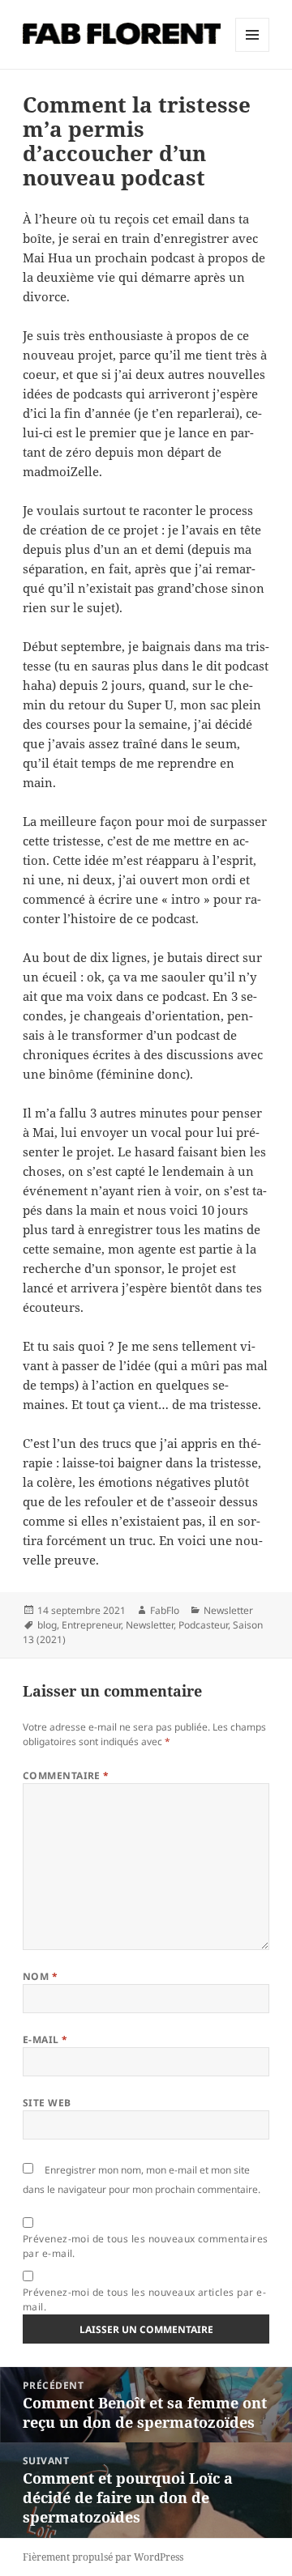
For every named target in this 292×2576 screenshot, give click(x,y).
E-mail (45, 2040)
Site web (47, 2103)
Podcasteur (203, 1625)
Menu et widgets (253, 51)
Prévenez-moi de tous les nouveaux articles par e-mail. (145, 2299)
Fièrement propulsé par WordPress (103, 2557)
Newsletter (228, 1610)
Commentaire (66, 1776)
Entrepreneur (91, 1625)
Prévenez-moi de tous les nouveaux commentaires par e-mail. (146, 2246)
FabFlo (165, 1610)
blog (47, 1625)
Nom (40, 1976)
